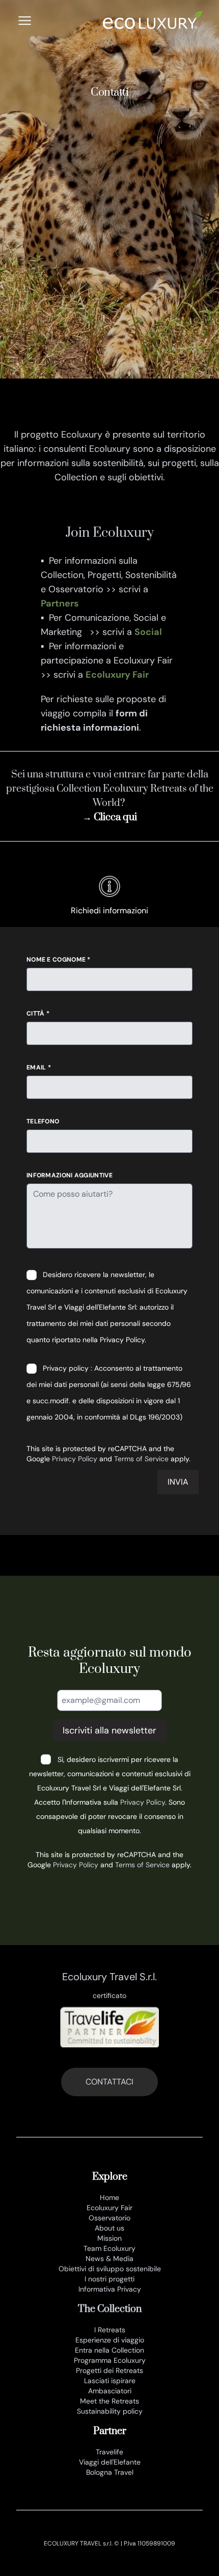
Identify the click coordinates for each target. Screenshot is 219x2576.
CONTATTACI (109, 2082)
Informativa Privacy (110, 2289)
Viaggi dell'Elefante (110, 2462)
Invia (178, 1482)
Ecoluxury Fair (117, 675)
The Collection (110, 2309)
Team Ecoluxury (109, 2248)
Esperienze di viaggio (110, 2340)
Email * (39, 1067)
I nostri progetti (109, 2279)
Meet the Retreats (109, 2401)
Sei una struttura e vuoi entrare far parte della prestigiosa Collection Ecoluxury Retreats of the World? (110, 789)
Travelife (109, 2452)
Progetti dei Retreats (109, 2370)
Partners (60, 603)
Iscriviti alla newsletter (109, 1730)
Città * (38, 1014)
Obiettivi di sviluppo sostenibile (110, 2269)
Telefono (43, 1121)
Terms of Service (141, 1459)
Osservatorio (109, 2218)
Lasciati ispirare (110, 2381)
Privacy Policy (75, 1459)
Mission (109, 2238)
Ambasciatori (110, 2391)
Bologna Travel (110, 2472)
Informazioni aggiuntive (70, 1175)
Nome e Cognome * (59, 960)
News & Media (109, 2259)
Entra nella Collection (109, 2350)
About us (109, 2228)
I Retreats (110, 2330)
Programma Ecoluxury (110, 2360)
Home (109, 2197)
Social (148, 632)
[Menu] (25, 21)
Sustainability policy (110, 2411)
